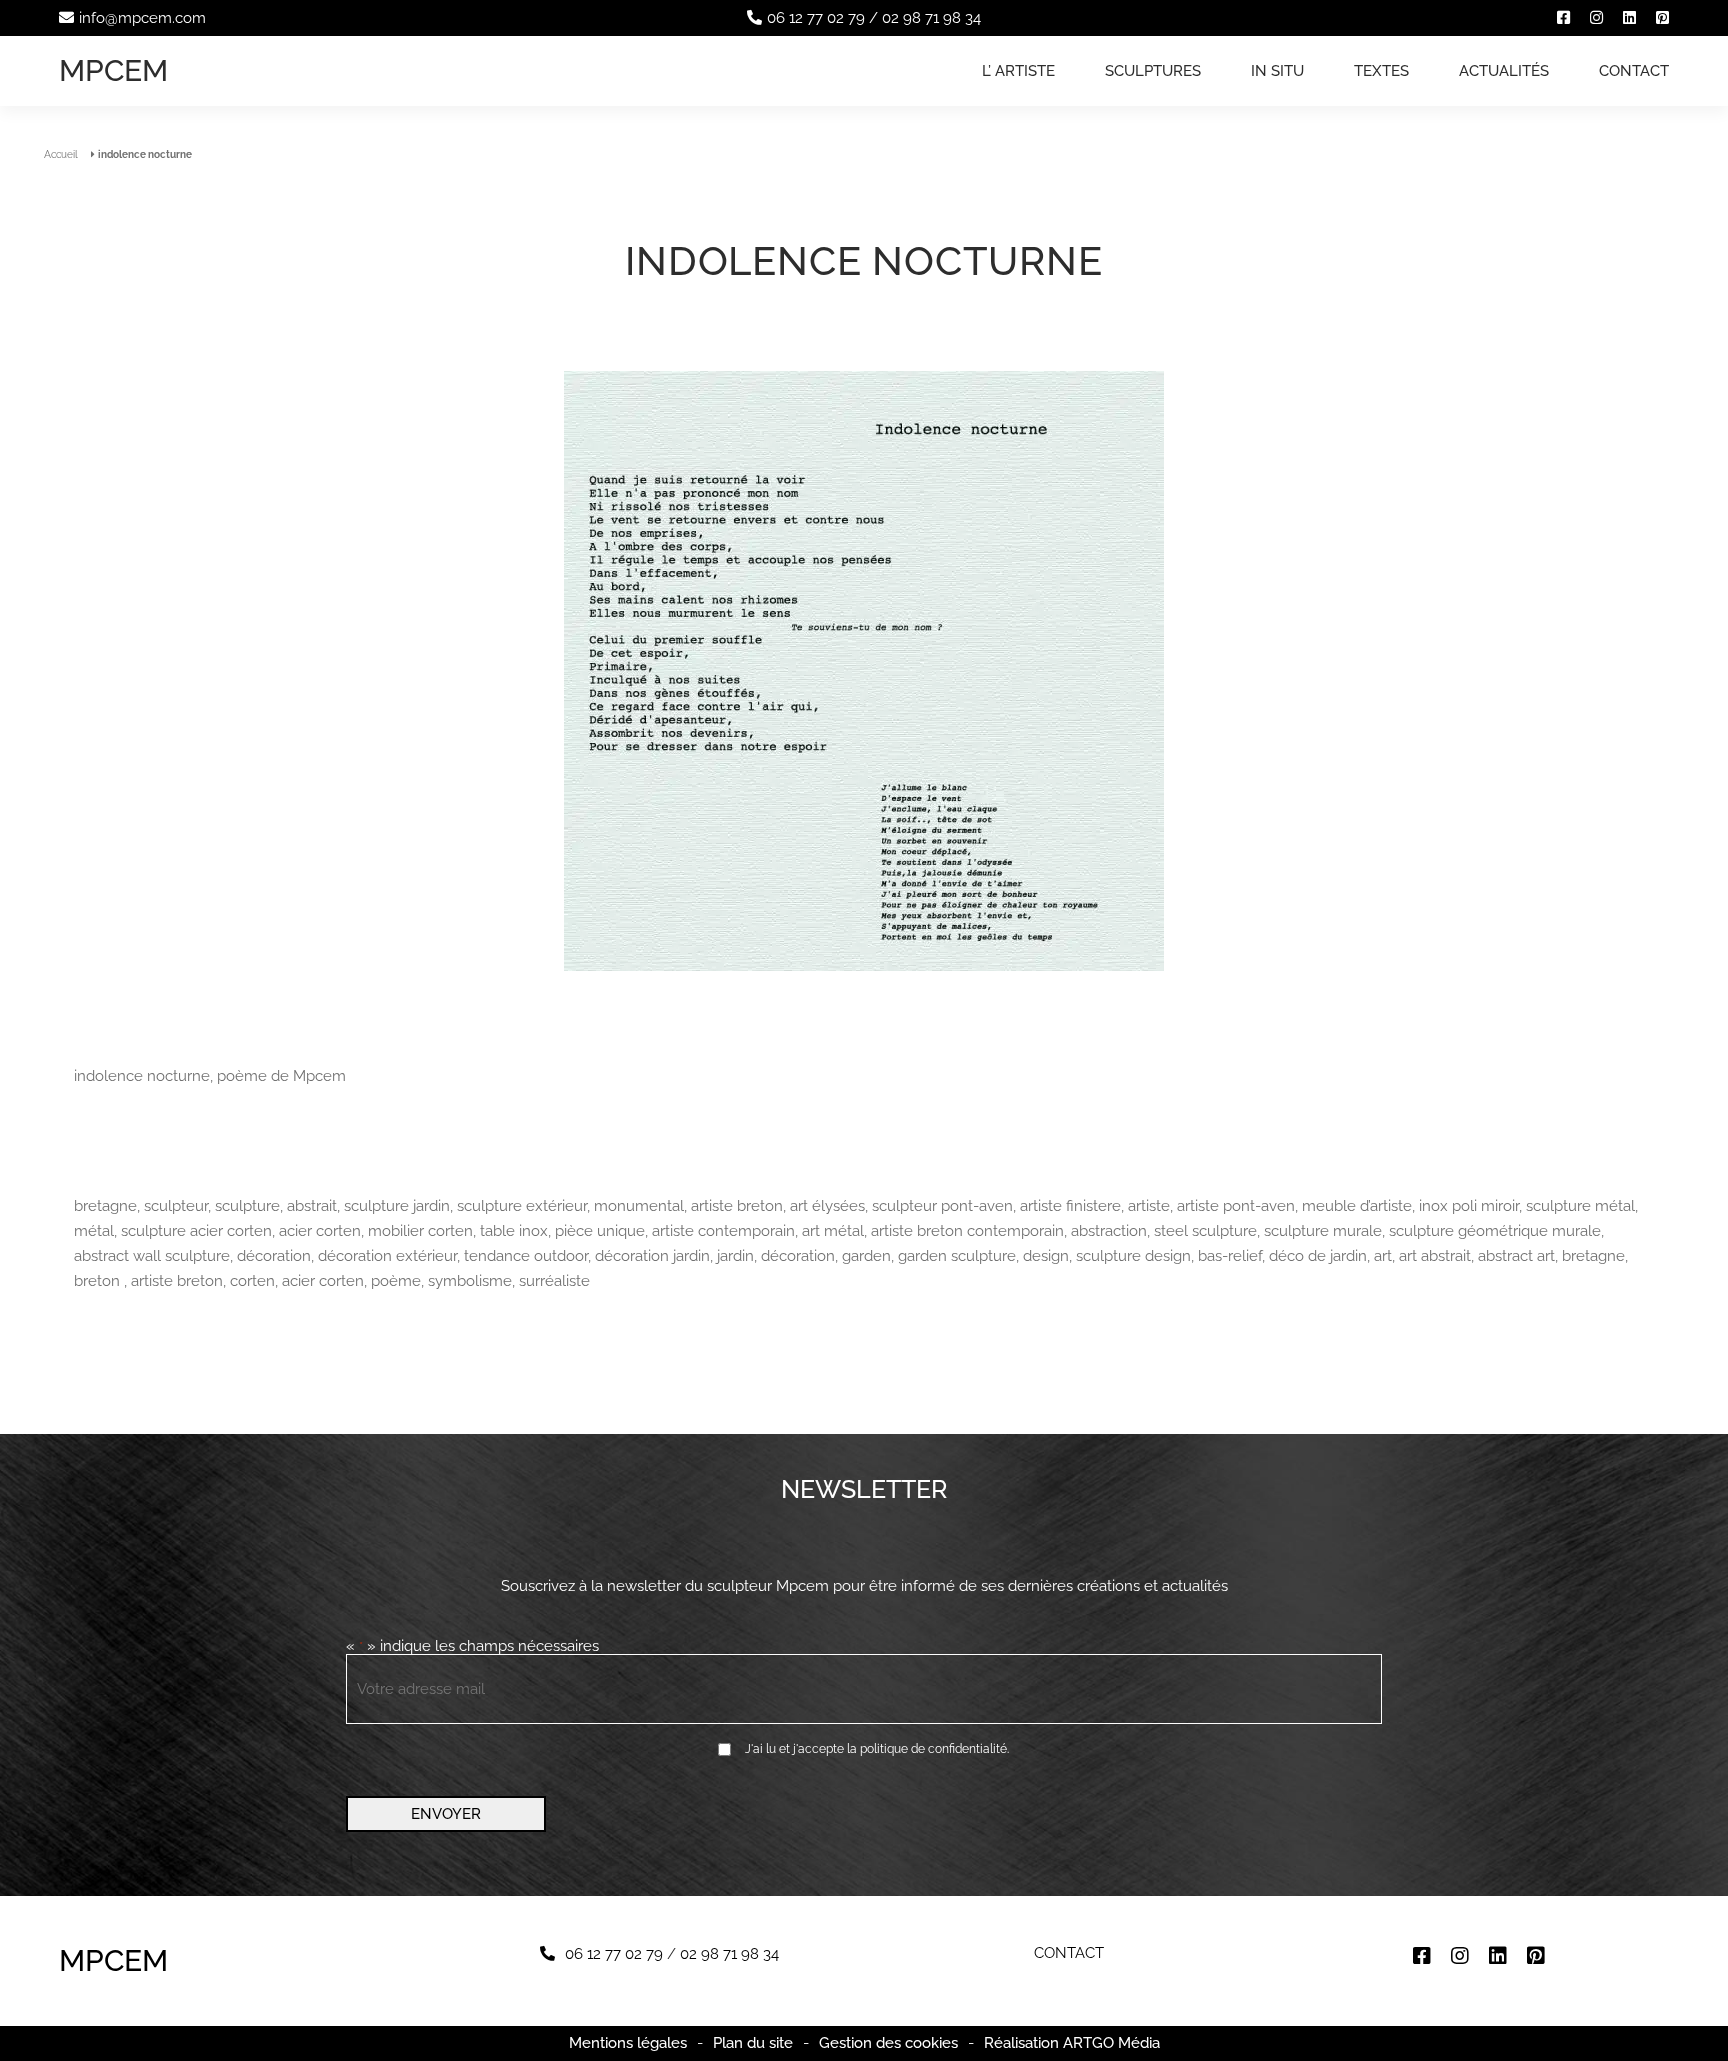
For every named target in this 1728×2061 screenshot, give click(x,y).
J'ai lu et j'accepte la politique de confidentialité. (877, 1749)
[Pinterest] (1662, 18)
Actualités (1504, 71)
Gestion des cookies (888, 2043)
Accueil (61, 154)
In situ (1277, 71)
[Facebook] (1563, 18)
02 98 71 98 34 (931, 18)
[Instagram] (1596, 18)
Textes (1381, 71)
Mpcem (113, 70)
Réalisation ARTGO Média (1072, 2043)
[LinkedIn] (1629, 18)
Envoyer (446, 1814)
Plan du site (753, 2043)
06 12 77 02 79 (816, 18)
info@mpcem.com (142, 18)
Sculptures (1153, 71)
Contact (1634, 71)
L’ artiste (1018, 71)
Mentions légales (628, 2043)
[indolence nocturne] (864, 672)
